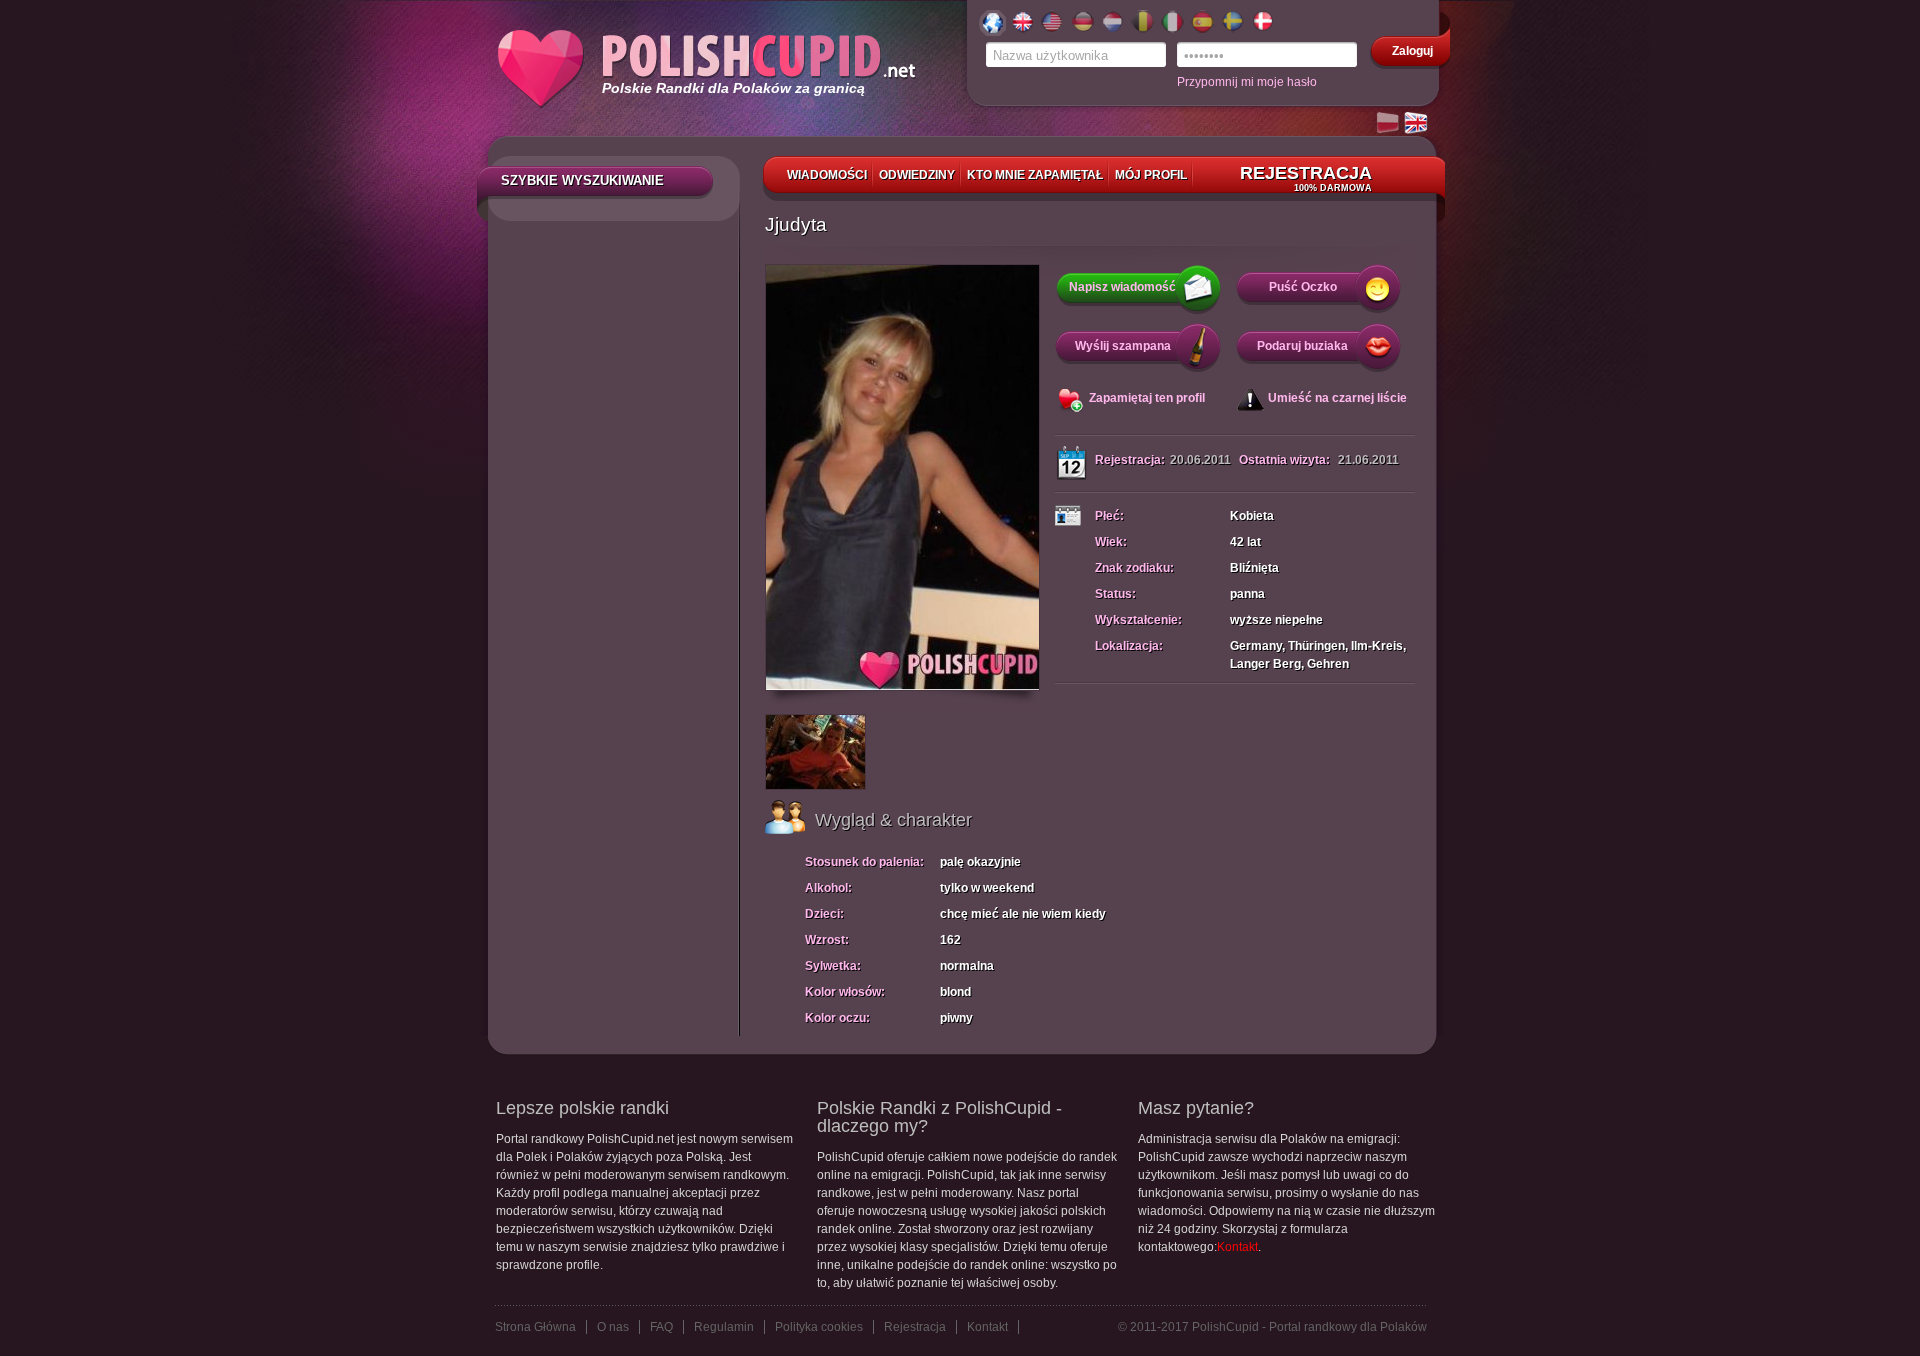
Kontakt (1237, 1247)
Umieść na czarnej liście (1337, 398)
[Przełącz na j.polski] (1389, 124)
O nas (613, 1327)
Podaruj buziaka (1302, 346)
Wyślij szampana (1123, 346)
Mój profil (1151, 175)
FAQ (661, 1327)
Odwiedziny (917, 175)
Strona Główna (535, 1327)
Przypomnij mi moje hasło (1247, 82)
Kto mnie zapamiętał (1035, 175)
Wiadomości (827, 175)
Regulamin (724, 1327)
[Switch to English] (1417, 124)
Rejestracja (1306, 178)
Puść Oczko (1303, 287)
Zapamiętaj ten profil (1147, 398)
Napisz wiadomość (1122, 287)
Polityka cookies (819, 1327)
